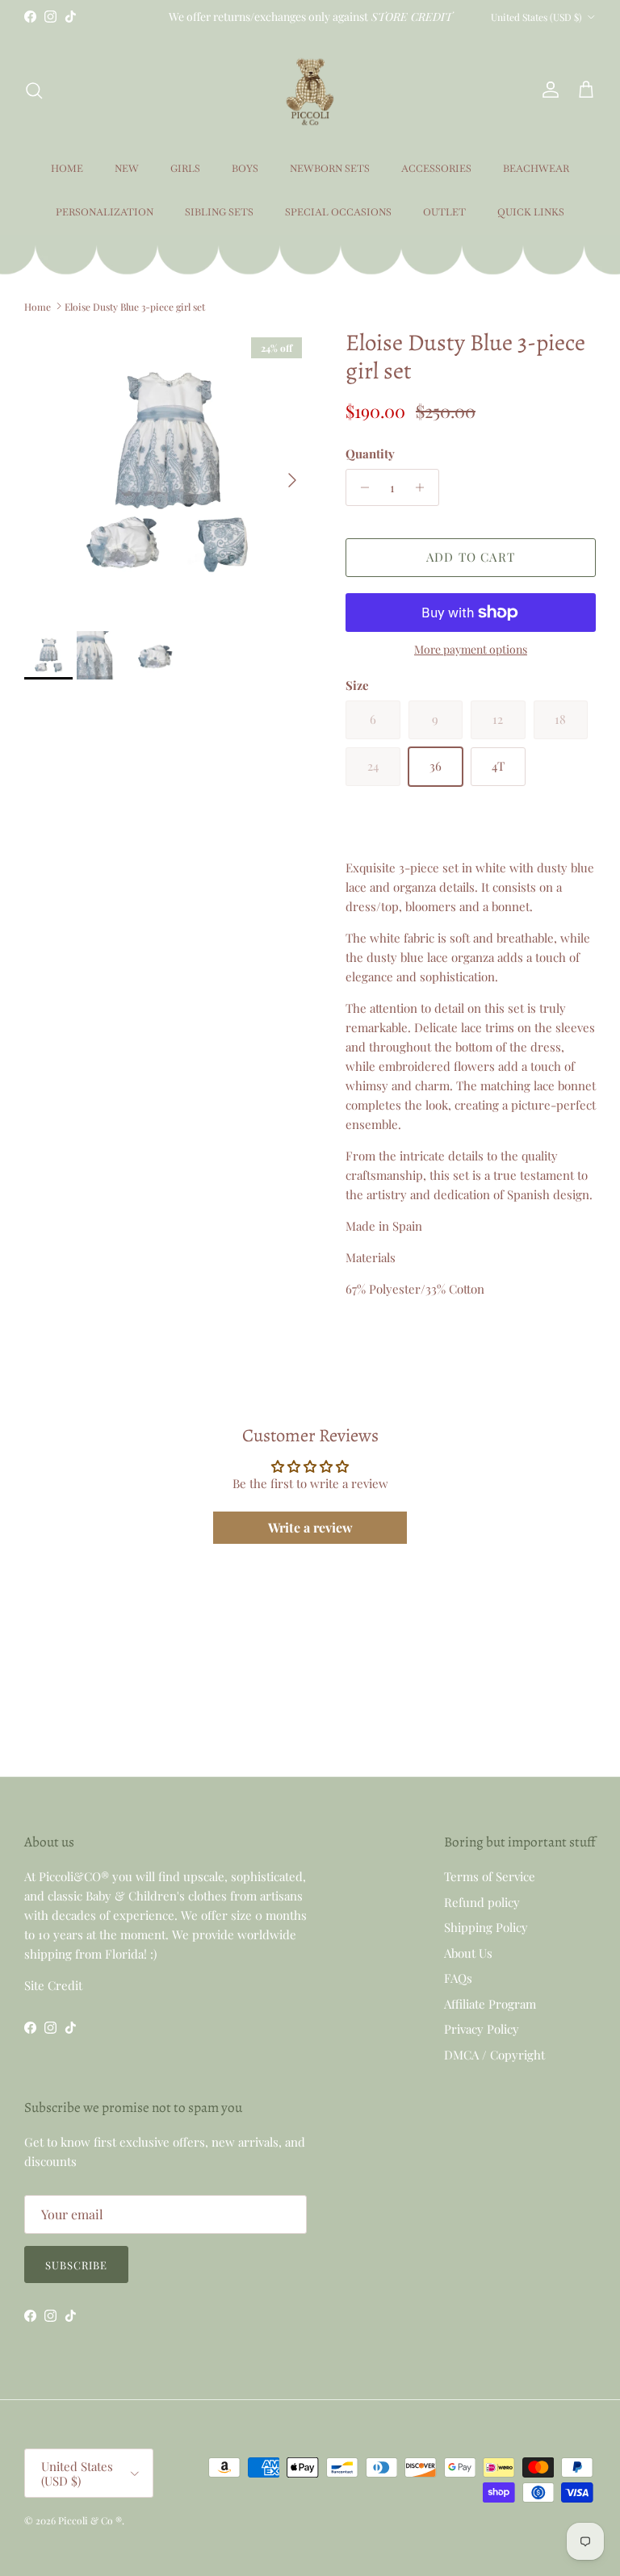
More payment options (471, 650)
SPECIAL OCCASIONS (338, 212)
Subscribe (76, 2265)
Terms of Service (490, 1876)
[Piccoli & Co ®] (310, 90)
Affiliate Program (490, 2004)
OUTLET (444, 212)
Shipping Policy (486, 1927)
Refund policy (482, 1902)
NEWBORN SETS (330, 169)
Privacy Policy (482, 2029)
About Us (468, 1953)
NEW (127, 169)
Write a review (310, 1527)
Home (38, 306)
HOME (67, 169)
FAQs (458, 1978)
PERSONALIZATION (105, 212)
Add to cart (471, 557)
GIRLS (185, 169)
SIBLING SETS (219, 212)
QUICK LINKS (531, 212)
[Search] (34, 90)
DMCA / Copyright (494, 2055)
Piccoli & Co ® (90, 2520)
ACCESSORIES (436, 169)
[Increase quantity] (424, 487)
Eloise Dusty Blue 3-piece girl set (135, 306)
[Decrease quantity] (360, 487)
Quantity (370, 454)
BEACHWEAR (536, 169)
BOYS (245, 169)
